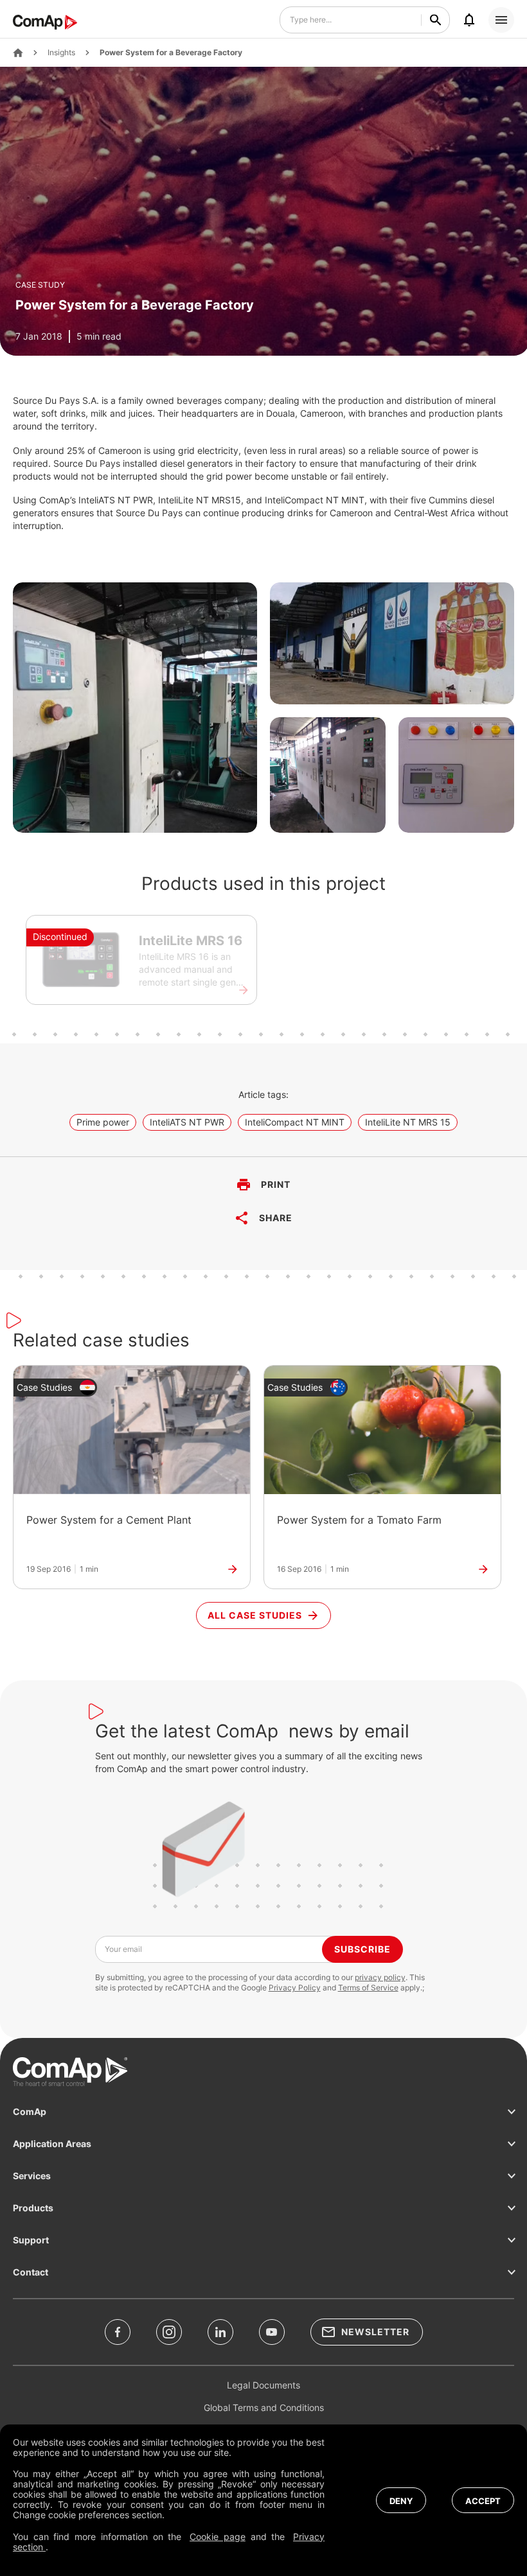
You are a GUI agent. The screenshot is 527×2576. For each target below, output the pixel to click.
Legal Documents (263, 2385)
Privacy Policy (295, 1988)
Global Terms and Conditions (264, 2407)
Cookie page (218, 2537)
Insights (61, 53)
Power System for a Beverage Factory (171, 53)
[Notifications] (469, 20)
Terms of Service (368, 1988)
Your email (123, 1949)
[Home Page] (18, 53)
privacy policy (380, 1977)
